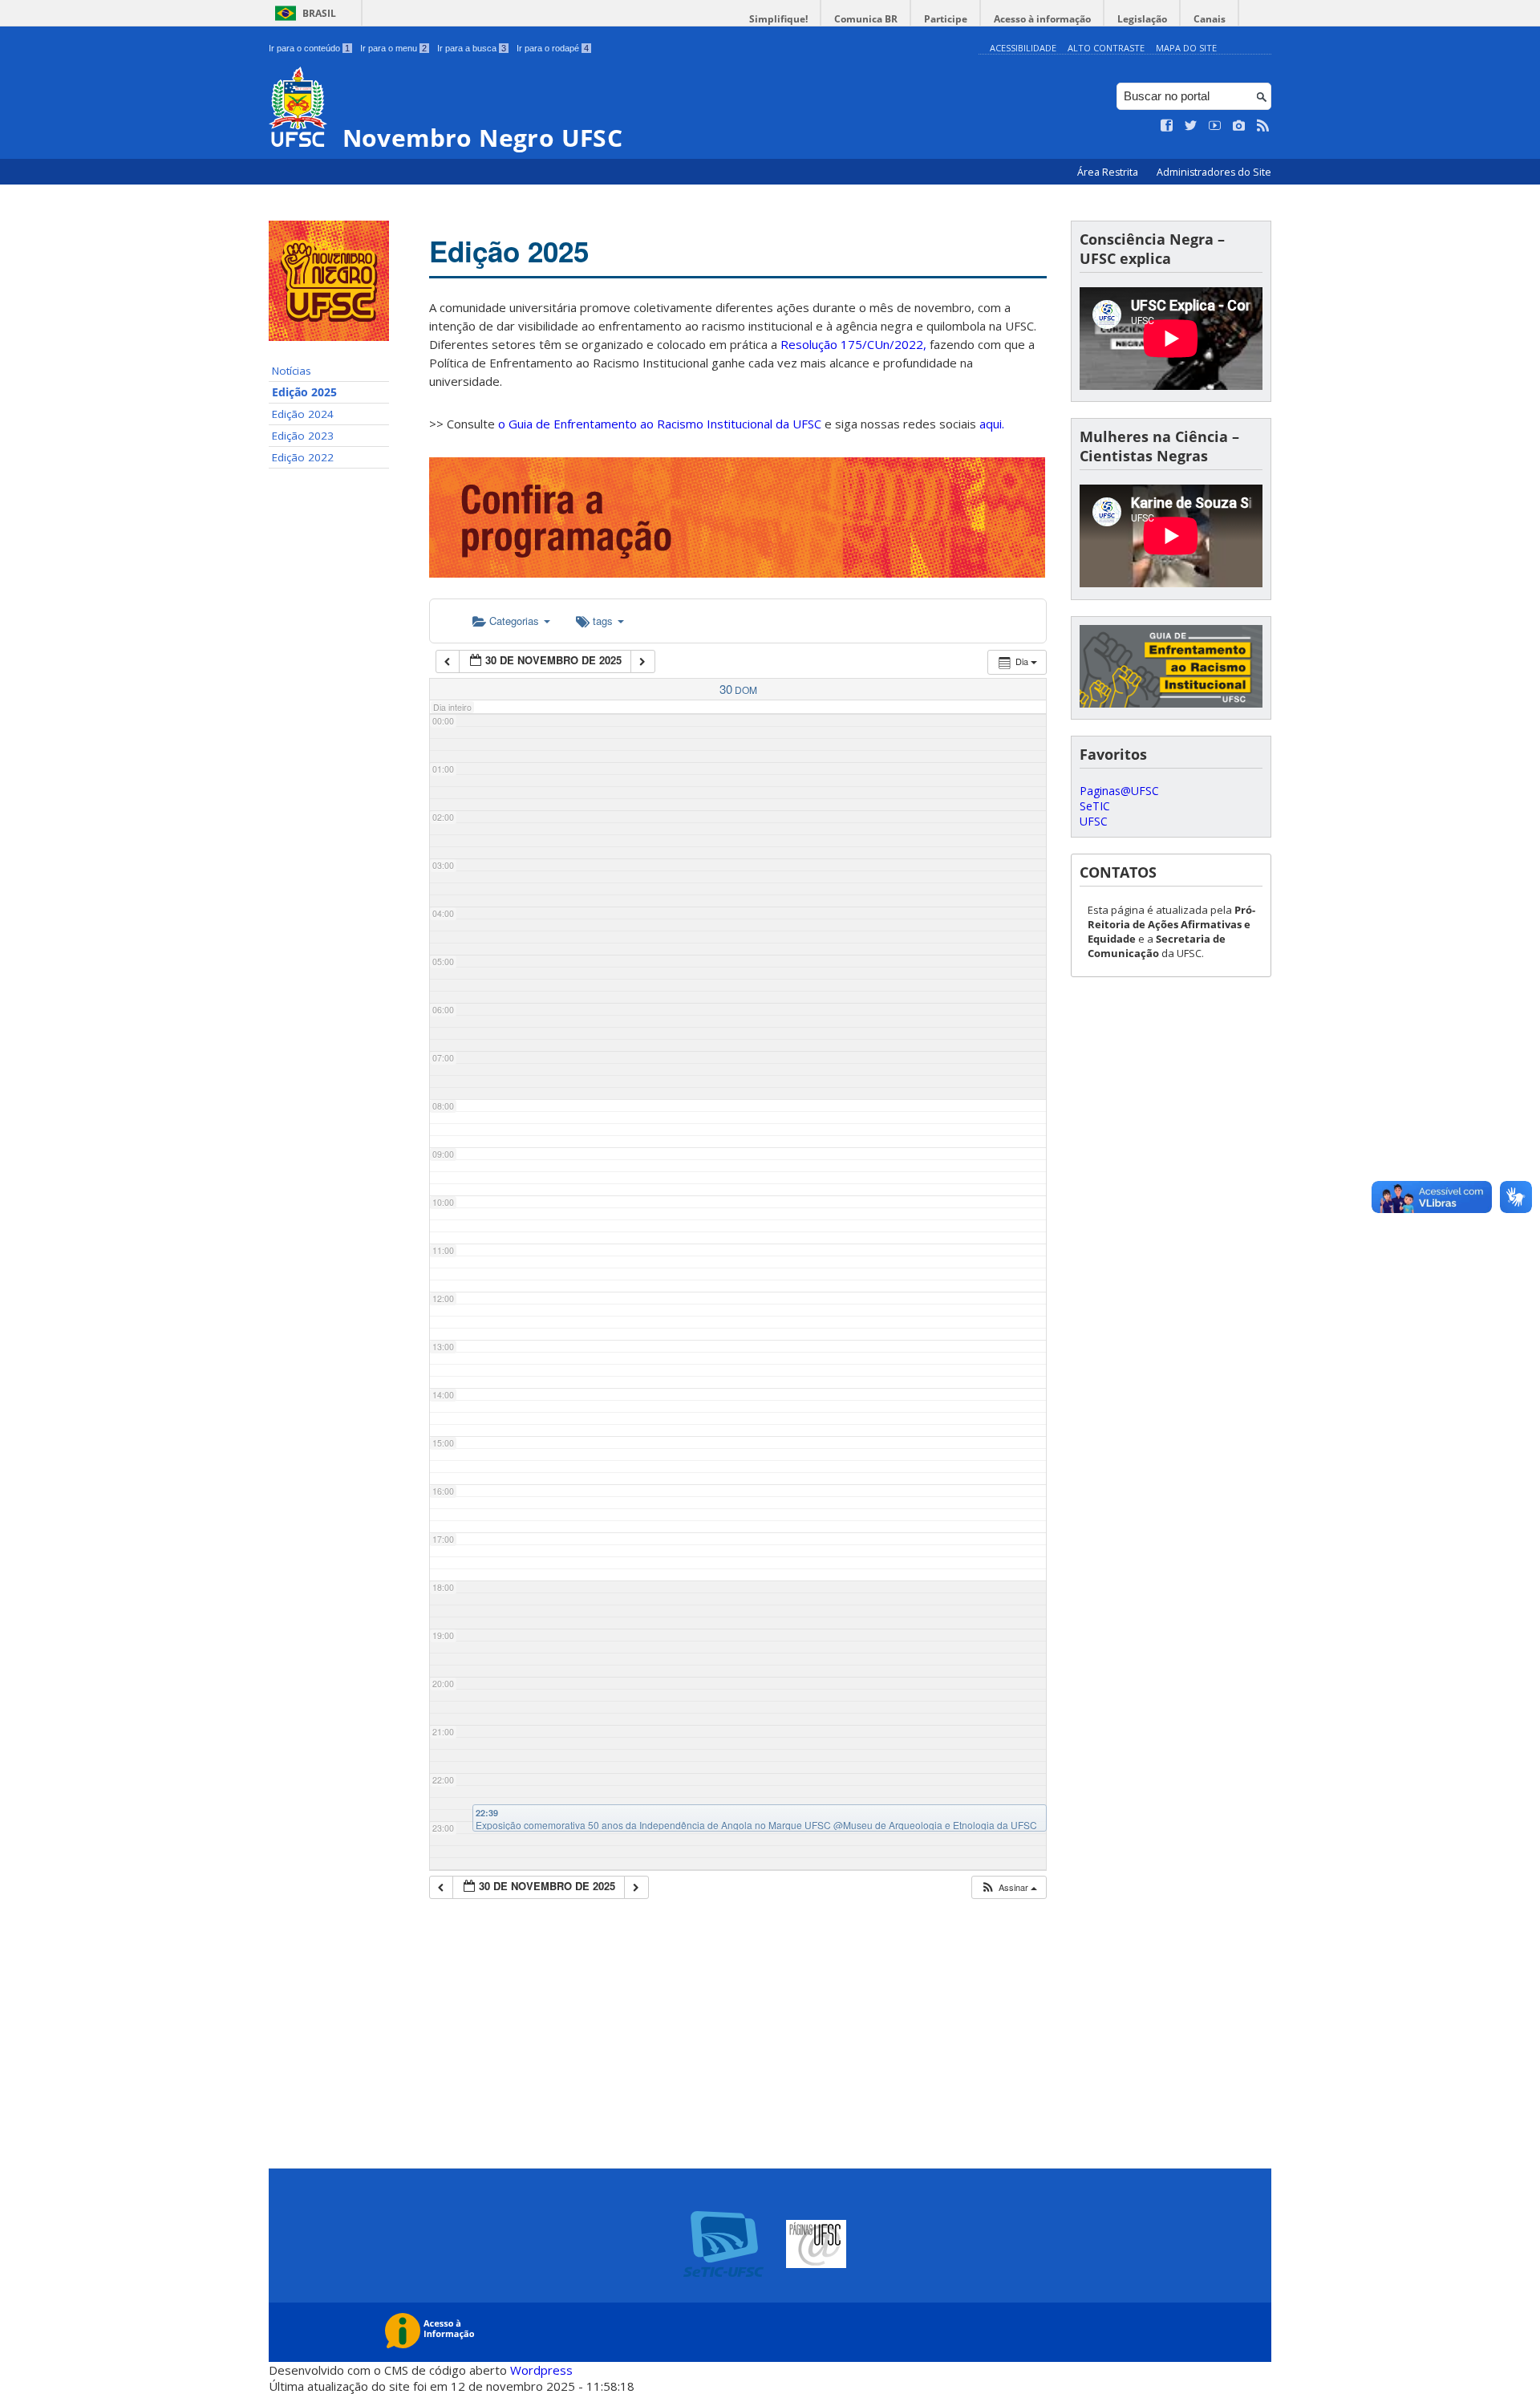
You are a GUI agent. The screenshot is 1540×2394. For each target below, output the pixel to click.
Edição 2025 (304, 392)
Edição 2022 (303, 457)
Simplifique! (778, 19)
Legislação (1142, 19)
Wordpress (541, 2370)
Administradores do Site (1214, 172)
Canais (1210, 19)
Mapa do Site (1186, 48)
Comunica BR (866, 19)
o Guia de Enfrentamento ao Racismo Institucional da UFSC (660, 424)
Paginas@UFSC (1119, 791)
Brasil (319, 13)
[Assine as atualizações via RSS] (1263, 126)
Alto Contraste (1106, 48)
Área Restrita (1109, 172)
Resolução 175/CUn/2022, (852, 344)
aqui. (992, 424)
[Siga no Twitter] (1191, 126)
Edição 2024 (303, 414)
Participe (946, 19)
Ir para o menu (393, 48)
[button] (1009, 1887)
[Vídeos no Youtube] (1215, 126)
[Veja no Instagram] (1239, 126)
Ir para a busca (472, 48)
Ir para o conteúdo (309, 48)
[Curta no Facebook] (1167, 126)
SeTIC (1095, 806)
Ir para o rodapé (553, 48)
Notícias (292, 371)
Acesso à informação (1042, 19)
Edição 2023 (303, 436)
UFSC (1094, 821)
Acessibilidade (1023, 48)
